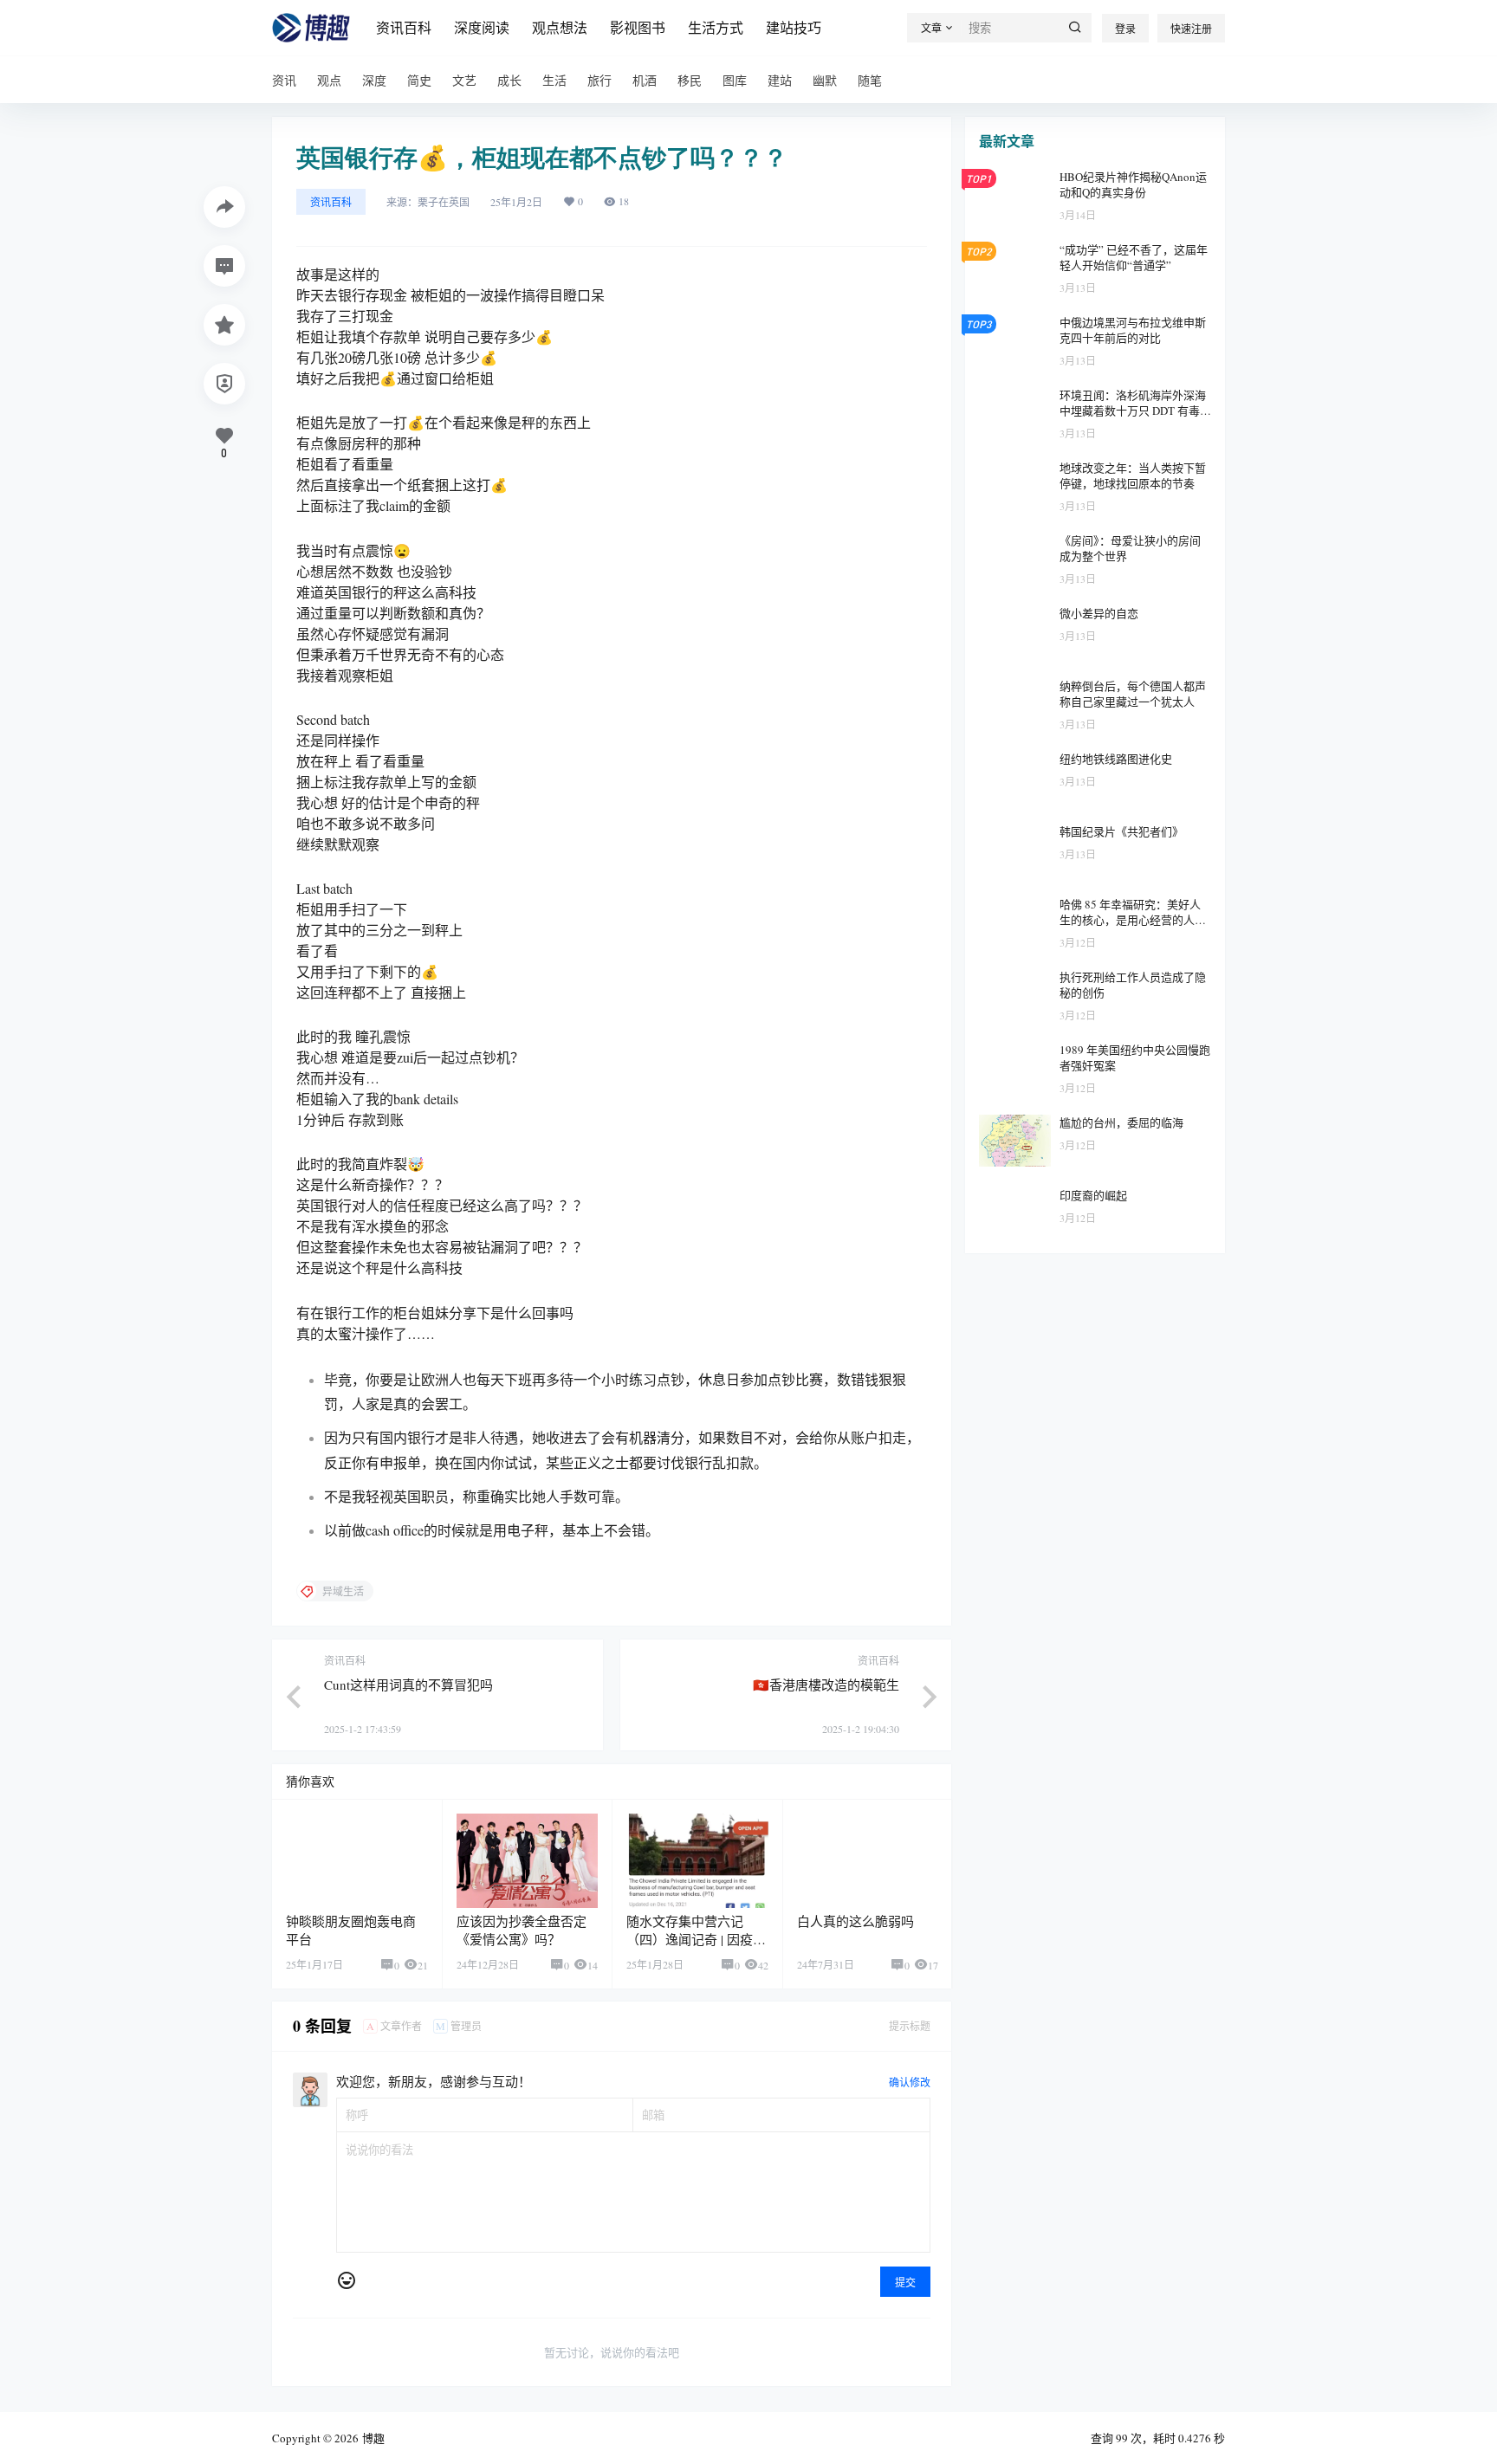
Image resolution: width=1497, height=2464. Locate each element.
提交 (905, 2282)
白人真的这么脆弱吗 (855, 1921)
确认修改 (910, 2082)
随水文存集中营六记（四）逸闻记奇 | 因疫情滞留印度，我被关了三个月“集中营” (696, 1948)
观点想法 (560, 27)
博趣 (372, 2438)
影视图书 (638, 27)
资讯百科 (404, 27)
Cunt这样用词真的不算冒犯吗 (408, 1685)
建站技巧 (794, 27)
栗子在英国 (444, 202)
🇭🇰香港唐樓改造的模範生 (826, 1685)
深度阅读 (482, 27)
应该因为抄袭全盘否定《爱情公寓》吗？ (522, 1930)
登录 (1125, 29)
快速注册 (1191, 29)
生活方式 (716, 27)
